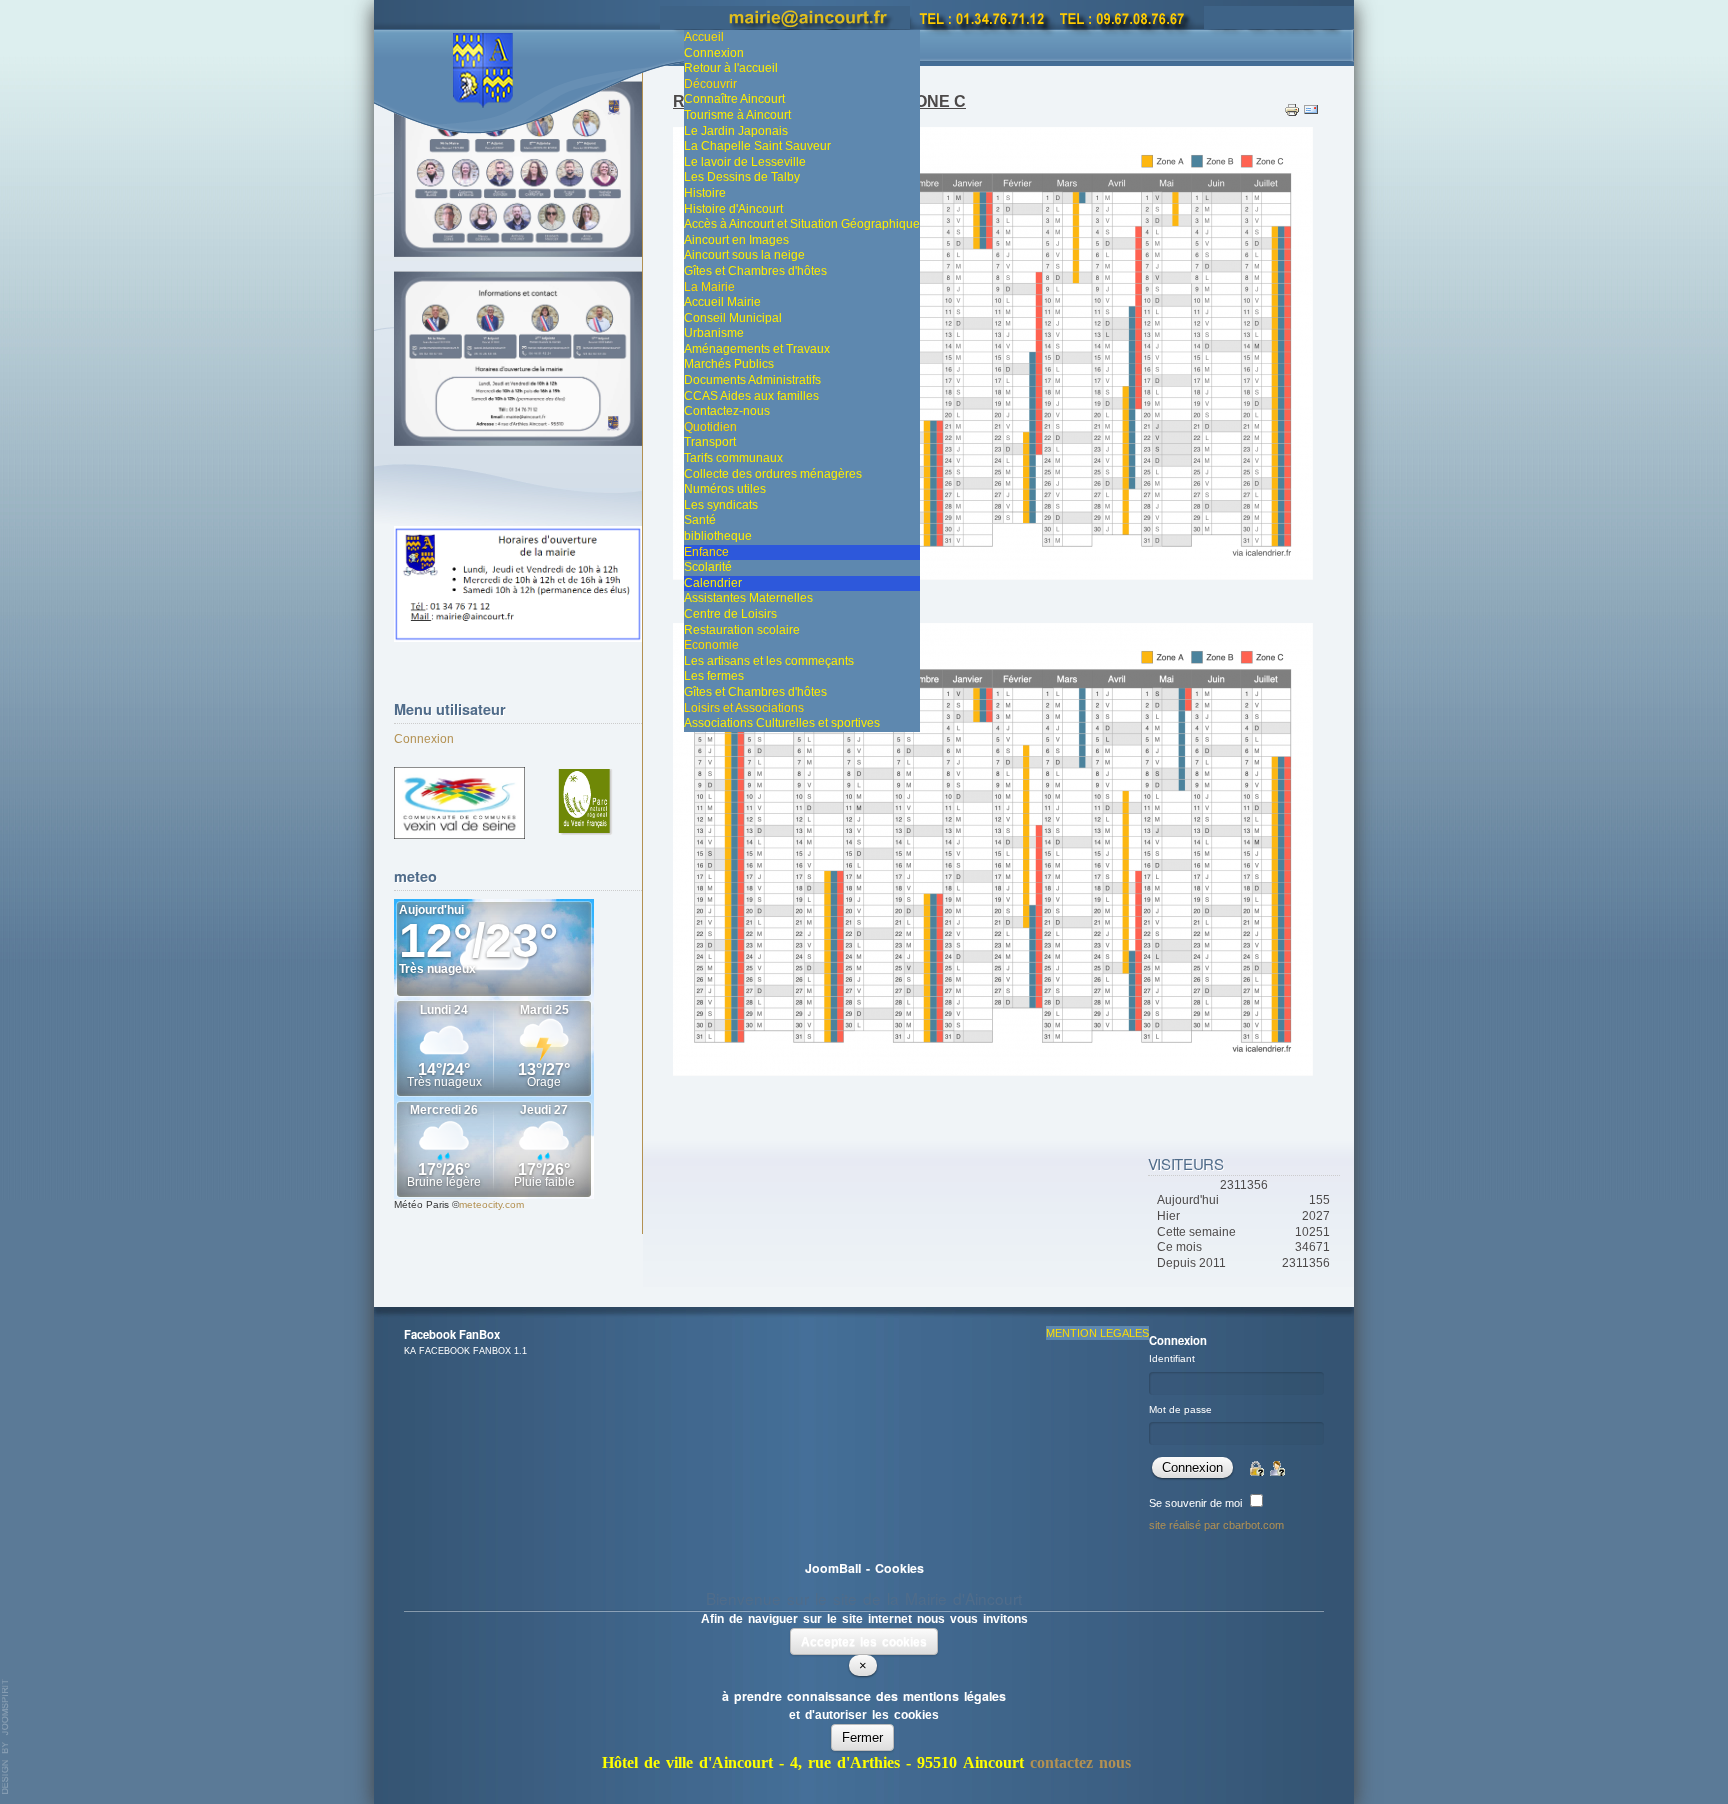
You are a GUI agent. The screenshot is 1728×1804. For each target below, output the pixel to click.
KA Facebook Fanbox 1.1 (465, 1351)
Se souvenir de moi (1195, 1503)
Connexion (424, 739)
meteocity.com (491, 1204)
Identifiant (1172, 1358)
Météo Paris (421, 1204)
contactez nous (1080, 1762)
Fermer (862, 1737)
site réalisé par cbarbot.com (1216, 1525)
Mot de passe (1180, 1409)
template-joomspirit (6, 1737)
